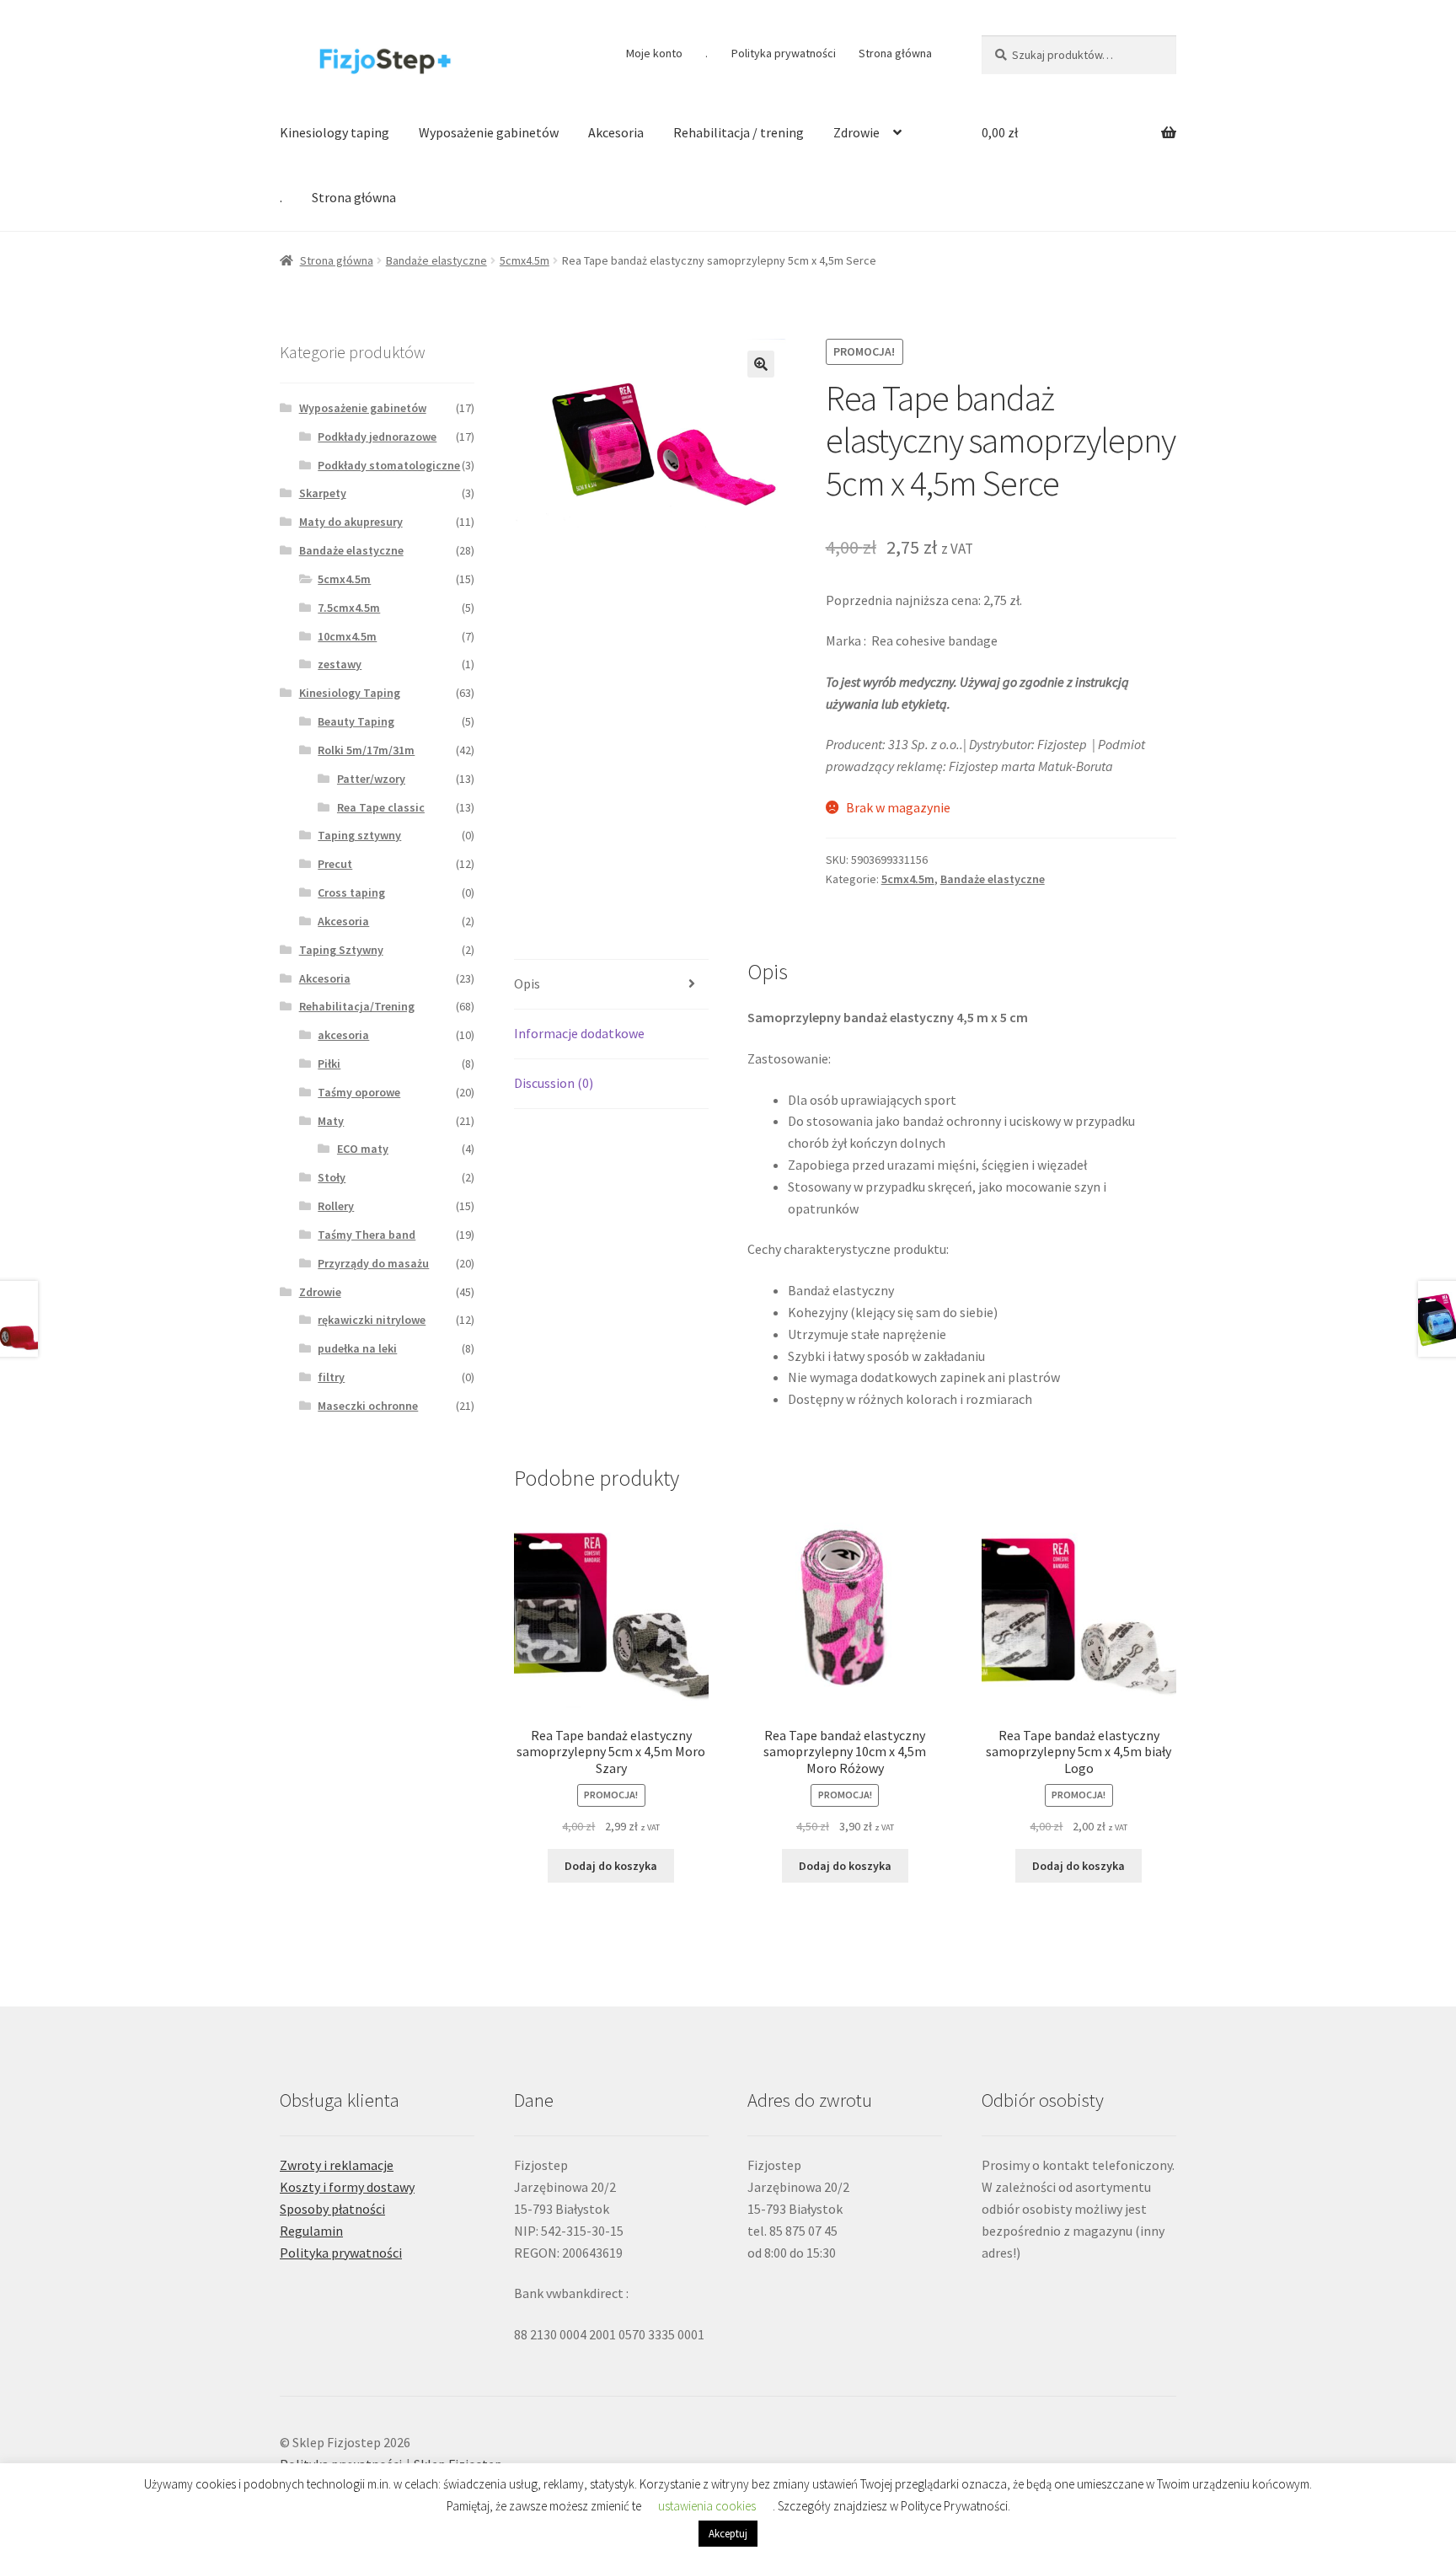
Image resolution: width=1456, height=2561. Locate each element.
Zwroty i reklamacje (337, 2165)
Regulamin (311, 2231)
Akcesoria (616, 132)
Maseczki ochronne (368, 1406)
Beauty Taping (356, 721)
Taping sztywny (359, 835)
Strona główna (895, 53)
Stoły (332, 1177)
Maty (331, 1121)
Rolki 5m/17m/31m (366, 750)
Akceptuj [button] (728, 2534)
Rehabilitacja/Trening (357, 1006)
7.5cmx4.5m (349, 608)
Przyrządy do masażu (373, 1263)
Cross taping (351, 892)
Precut (335, 864)
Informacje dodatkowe (579, 1033)
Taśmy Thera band (367, 1235)
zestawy (340, 664)
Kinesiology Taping (350, 693)
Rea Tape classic (381, 807)
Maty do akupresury (351, 522)
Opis (527, 983)
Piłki (329, 1064)
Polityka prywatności (784, 53)
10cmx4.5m (347, 636)
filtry (331, 1377)
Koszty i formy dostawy (347, 2187)
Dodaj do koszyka (611, 1866)
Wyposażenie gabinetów (489, 132)
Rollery (336, 1206)
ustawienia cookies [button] (707, 2506)
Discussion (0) (554, 1083)
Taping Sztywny (341, 950)
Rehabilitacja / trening (739, 132)
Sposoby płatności (332, 2209)
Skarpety (323, 493)
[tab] (611, 985)
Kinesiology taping (335, 132)
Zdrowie (856, 132)
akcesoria (343, 1035)
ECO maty (363, 1149)
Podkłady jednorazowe (377, 437)
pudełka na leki (357, 1348)
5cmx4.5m (525, 260)
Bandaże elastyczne (436, 260)
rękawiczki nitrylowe (372, 1320)
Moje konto (654, 53)
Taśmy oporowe (359, 1092)
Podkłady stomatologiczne (389, 465)
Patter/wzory (371, 779)
